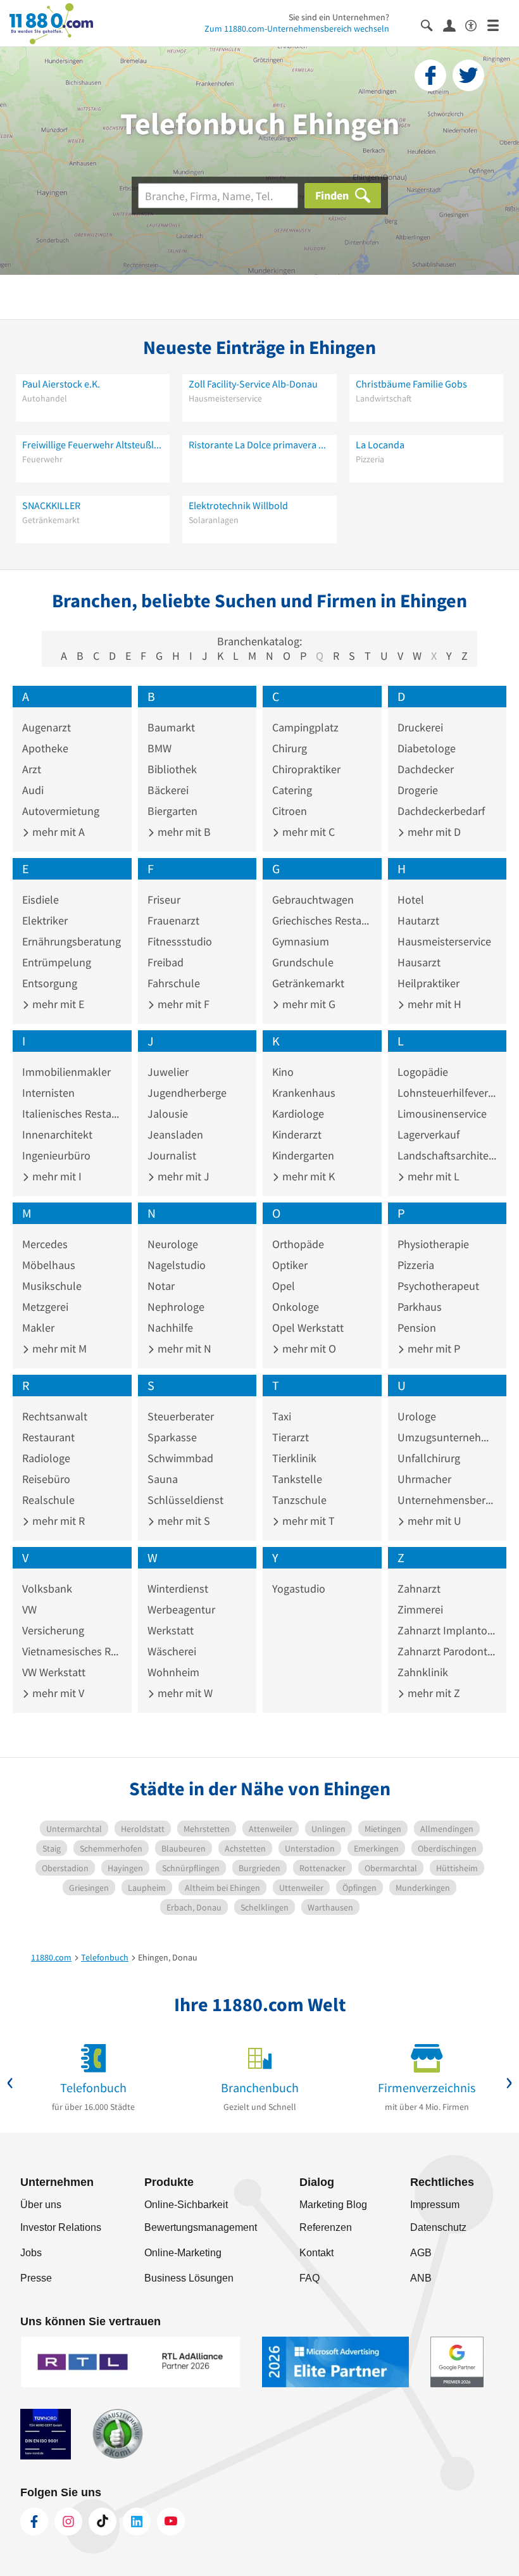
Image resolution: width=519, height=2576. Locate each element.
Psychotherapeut (438, 1286)
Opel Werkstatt (308, 1328)
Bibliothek (172, 769)
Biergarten (172, 811)
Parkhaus (420, 1307)
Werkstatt (171, 1630)
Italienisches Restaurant (72, 1114)
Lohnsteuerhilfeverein (447, 1093)
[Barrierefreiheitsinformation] (476, 24)
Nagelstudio (177, 1265)
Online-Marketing (183, 2253)
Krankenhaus (304, 1093)
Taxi (282, 1416)
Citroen (290, 811)
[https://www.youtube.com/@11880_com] (171, 2522)
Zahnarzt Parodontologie (447, 1651)
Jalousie (168, 1114)
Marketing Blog (333, 2205)
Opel (284, 1286)
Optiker (290, 1265)
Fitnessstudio (180, 941)
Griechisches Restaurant (322, 920)
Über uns (41, 2205)
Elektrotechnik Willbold (238, 505)
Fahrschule (174, 983)
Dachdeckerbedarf (441, 811)
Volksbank (47, 1588)
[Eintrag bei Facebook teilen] (430, 75)
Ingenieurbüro (56, 1155)
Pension (417, 1328)
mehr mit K (307, 1176)
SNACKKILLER (51, 505)
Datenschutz (438, 2227)
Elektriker (45, 920)
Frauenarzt (173, 920)
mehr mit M (58, 1348)
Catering (292, 790)
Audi (33, 790)
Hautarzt (418, 920)
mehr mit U (433, 1521)
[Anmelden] (454, 25)
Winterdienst (178, 1588)
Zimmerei (420, 1609)
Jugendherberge (187, 1093)
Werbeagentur (181, 1609)
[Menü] (498, 24)
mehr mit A (57, 832)
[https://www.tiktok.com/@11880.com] (103, 2522)
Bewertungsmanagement (201, 2227)
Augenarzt (47, 727)
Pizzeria (416, 1265)
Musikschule (52, 1286)
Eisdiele (41, 900)
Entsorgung (50, 983)
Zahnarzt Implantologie (447, 1630)
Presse (36, 2278)
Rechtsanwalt (55, 1416)
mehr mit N (183, 1348)
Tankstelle (297, 1479)
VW (29, 1609)
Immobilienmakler (66, 1072)
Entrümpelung (57, 962)
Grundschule (303, 962)
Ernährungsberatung (72, 941)
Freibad (166, 962)
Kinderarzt (297, 1134)
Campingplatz (305, 727)
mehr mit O (308, 1348)
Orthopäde (298, 1244)
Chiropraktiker (306, 769)
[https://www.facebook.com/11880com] (34, 2522)
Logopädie (423, 1072)
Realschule (48, 1500)
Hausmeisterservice (444, 941)
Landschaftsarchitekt (447, 1155)
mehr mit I (56, 1176)
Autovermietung (61, 811)
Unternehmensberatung (447, 1500)
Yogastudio (299, 1588)
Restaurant (48, 1437)
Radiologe (46, 1458)
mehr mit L (432, 1176)
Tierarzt (291, 1437)
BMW (159, 748)
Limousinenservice (442, 1114)
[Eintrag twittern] (468, 75)
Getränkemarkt (308, 983)
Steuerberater (181, 1416)
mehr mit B (183, 832)
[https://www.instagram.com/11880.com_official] (68, 2522)
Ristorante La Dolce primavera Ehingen (259, 445)
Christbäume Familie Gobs (411, 384)
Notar (161, 1286)
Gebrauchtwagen (313, 900)
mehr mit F (182, 1004)
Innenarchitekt (57, 1134)
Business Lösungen (189, 2278)
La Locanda (380, 445)
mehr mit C (307, 832)
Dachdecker (426, 769)
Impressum (435, 2205)
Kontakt (316, 2253)
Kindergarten (303, 1155)
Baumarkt (171, 727)
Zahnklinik (423, 1672)
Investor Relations (61, 2227)
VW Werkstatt (54, 1672)
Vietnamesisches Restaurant (72, 1651)
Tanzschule (299, 1500)
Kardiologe (298, 1114)
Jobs (31, 2253)
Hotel (411, 900)
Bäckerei (168, 790)
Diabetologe (427, 748)
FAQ (310, 2278)
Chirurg (290, 748)
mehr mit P (433, 1348)
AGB (421, 2253)
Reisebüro (46, 1479)
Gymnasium (301, 941)
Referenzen (326, 2227)
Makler (38, 1328)
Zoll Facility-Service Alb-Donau (253, 384)
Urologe (417, 1416)
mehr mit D (433, 832)
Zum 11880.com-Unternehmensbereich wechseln (297, 28)
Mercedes (45, 1244)
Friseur (164, 900)
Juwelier (168, 1072)
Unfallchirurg (429, 1458)
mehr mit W (184, 1693)
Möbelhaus (49, 1265)
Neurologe (173, 1244)
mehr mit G (308, 1004)
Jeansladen (175, 1134)
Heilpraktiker (428, 983)
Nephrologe (176, 1307)
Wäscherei (172, 1651)
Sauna (163, 1479)
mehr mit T (307, 1521)
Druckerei (420, 727)
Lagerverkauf (428, 1134)
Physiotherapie (433, 1244)
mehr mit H (433, 1004)
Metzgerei (45, 1307)
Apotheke (45, 748)
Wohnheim (173, 1672)
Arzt (32, 769)
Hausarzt (419, 962)
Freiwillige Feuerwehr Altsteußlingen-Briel (93, 445)
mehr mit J (182, 1176)
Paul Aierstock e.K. (61, 384)
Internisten (48, 1093)
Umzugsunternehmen (447, 1437)
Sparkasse (172, 1437)
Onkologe (296, 1307)
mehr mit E (57, 1004)
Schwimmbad (180, 1458)
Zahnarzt (419, 1588)
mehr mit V (57, 1693)
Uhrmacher (424, 1479)
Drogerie (418, 790)
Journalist (172, 1155)
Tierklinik (294, 1458)
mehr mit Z (433, 1693)
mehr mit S (183, 1521)
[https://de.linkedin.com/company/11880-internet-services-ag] (137, 2522)
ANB (421, 2278)
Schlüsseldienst (185, 1500)
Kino (283, 1072)
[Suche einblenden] (432, 24)
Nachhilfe (170, 1328)
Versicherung (53, 1630)
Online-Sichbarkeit (186, 2205)
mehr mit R (57, 1521)
